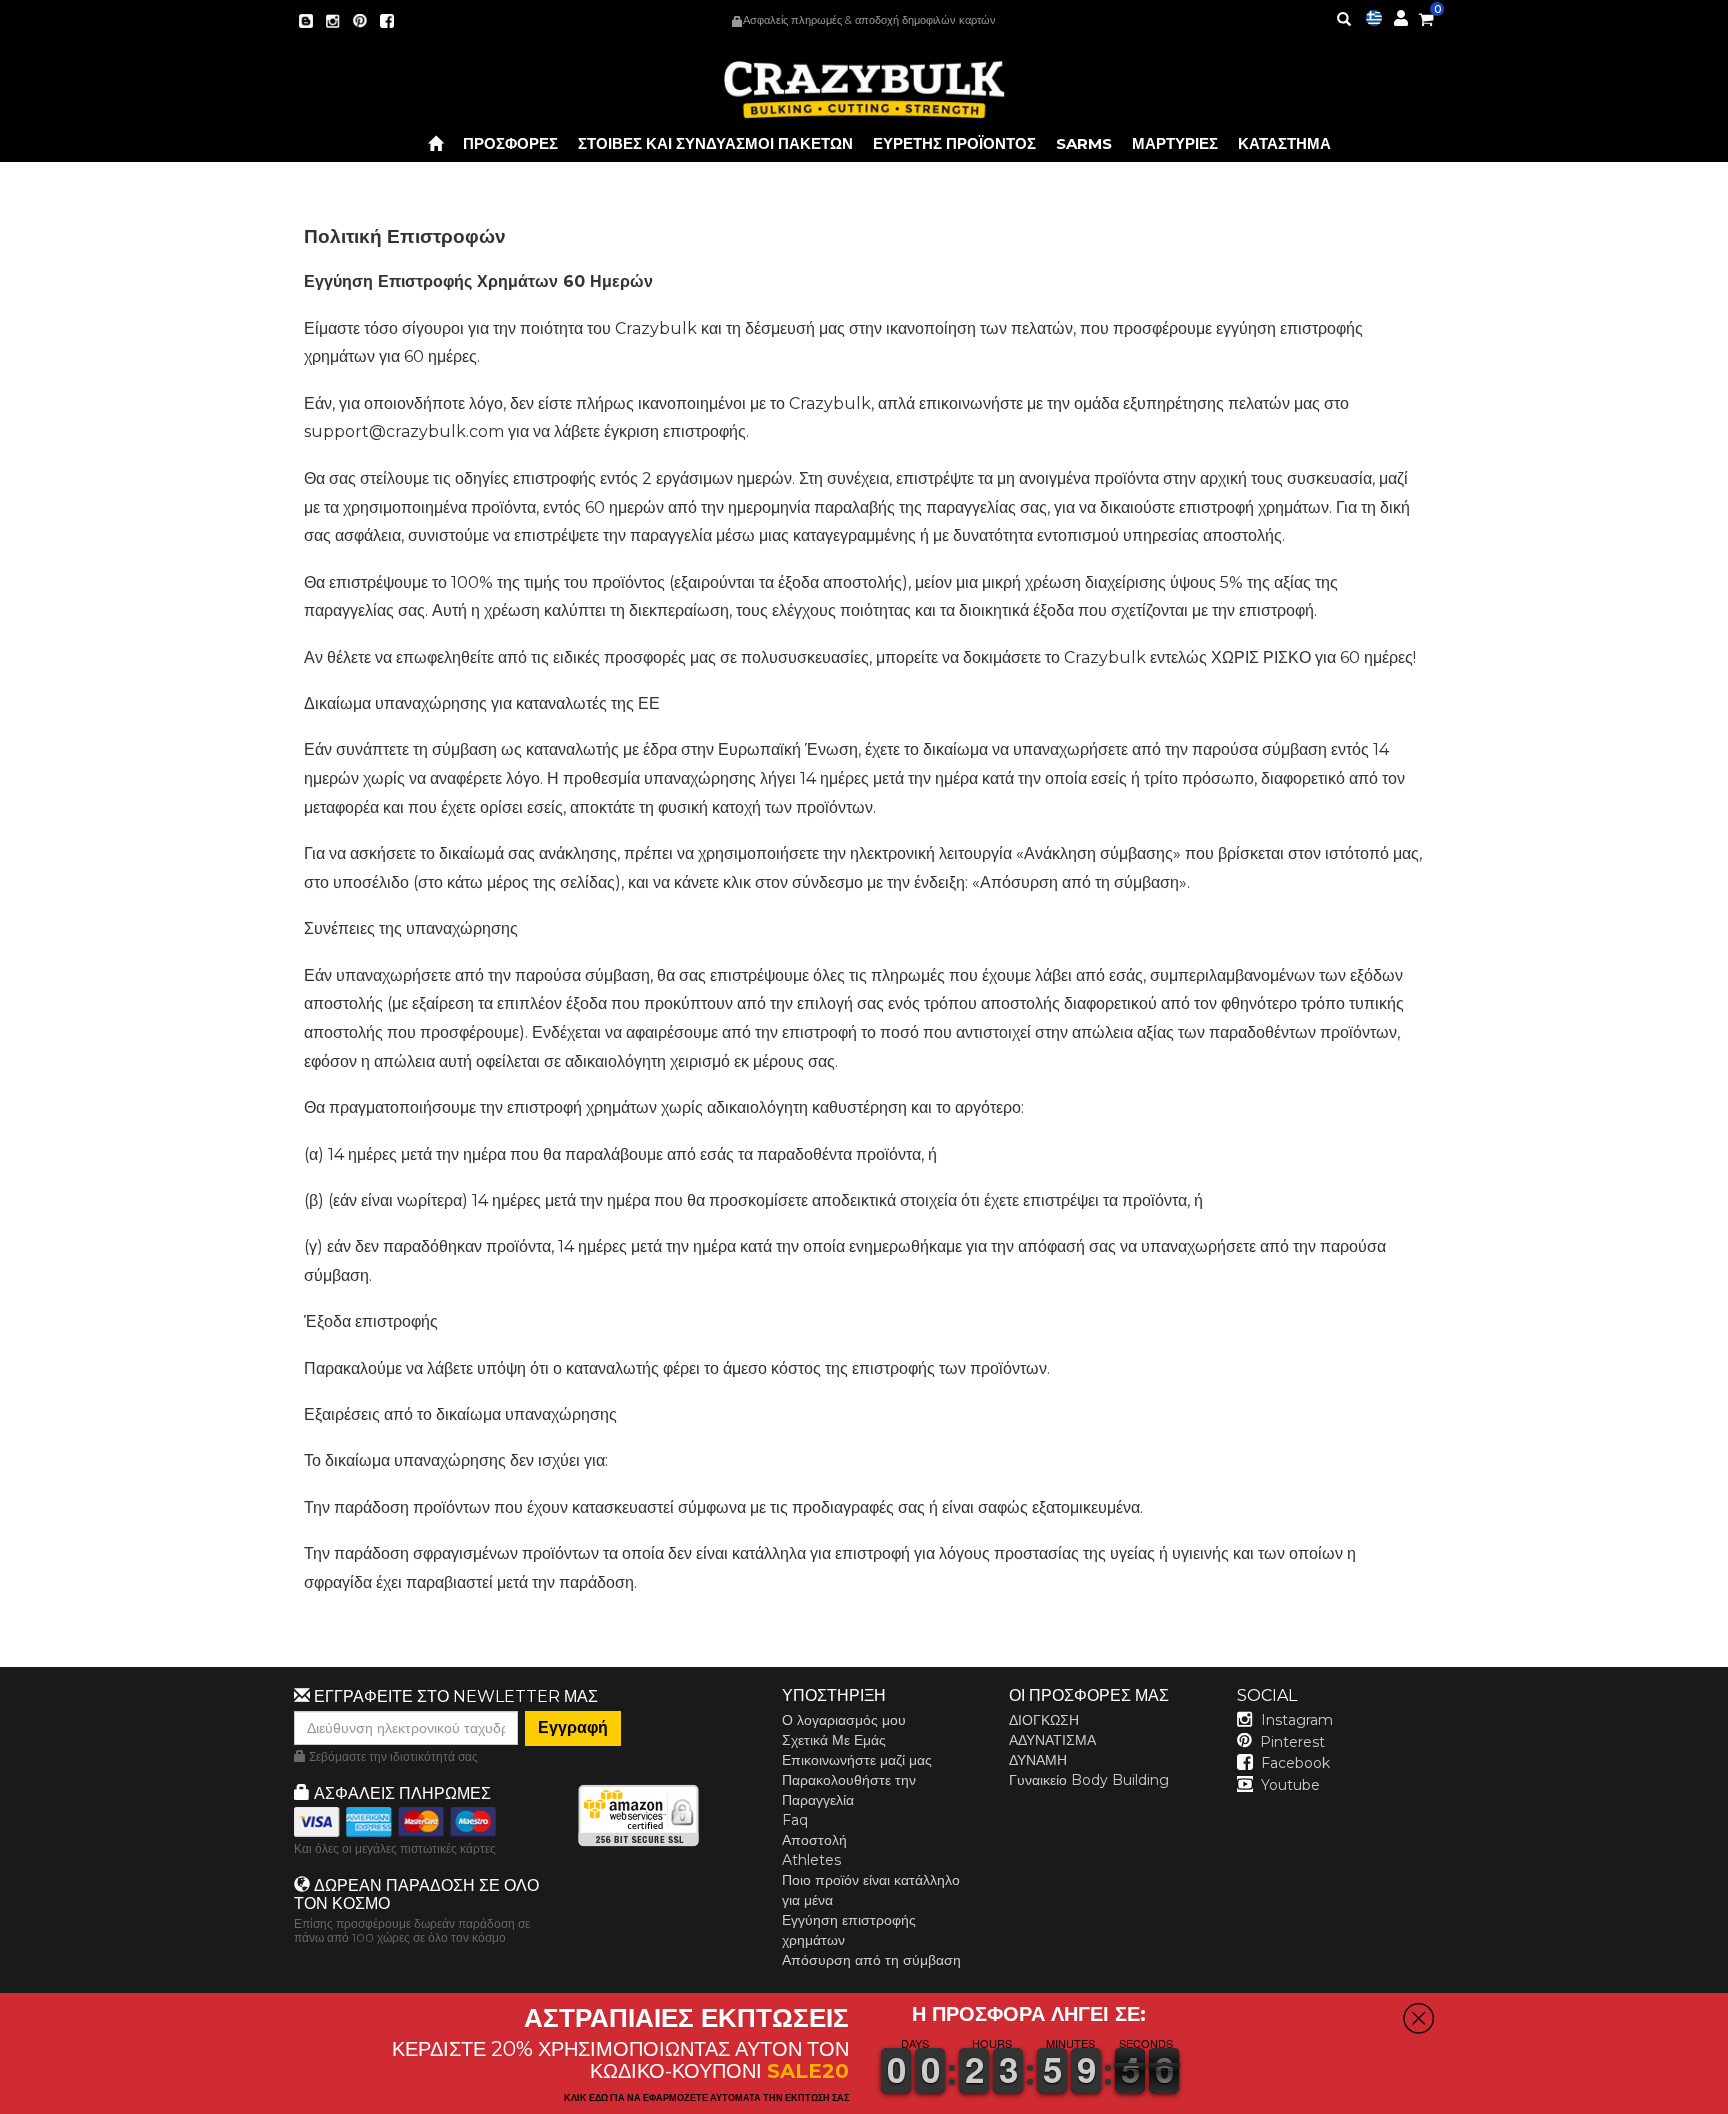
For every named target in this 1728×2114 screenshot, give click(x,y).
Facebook (1295, 1763)
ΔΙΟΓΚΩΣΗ (1044, 1720)
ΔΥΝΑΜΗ (1038, 1760)
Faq (795, 1820)
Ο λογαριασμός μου (844, 1720)
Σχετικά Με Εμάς (834, 1740)
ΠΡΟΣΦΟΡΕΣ (510, 143)
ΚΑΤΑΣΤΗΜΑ (1284, 143)
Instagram (1297, 1720)
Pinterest (1292, 1742)
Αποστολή (814, 1840)
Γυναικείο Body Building (1089, 1780)
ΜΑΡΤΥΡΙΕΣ (1175, 143)
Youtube (1290, 1785)
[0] (1426, 16)
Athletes (811, 1860)
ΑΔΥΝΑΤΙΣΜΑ (1052, 1740)
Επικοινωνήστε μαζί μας (857, 1760)
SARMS (1084, 143)
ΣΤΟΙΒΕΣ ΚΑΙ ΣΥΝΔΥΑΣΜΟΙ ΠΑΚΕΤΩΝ (715, 143)
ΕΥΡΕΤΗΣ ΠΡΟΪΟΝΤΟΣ (954, 143)
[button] (1727, 2100)
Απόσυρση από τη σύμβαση (871, 1960)
